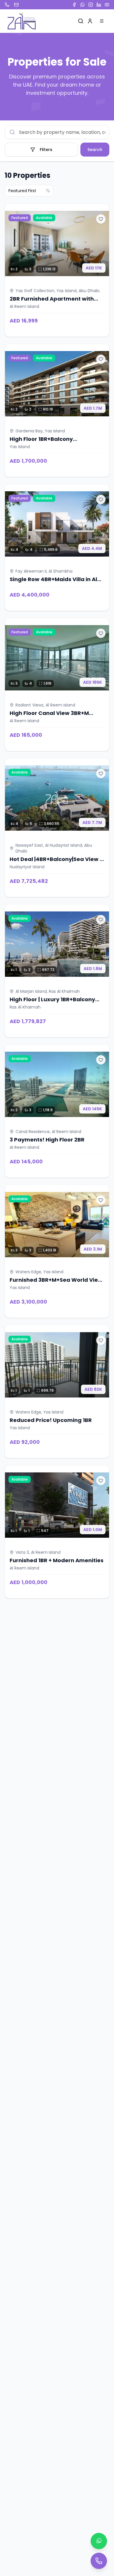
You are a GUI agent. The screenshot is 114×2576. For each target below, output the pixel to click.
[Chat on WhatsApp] (99, 2541)
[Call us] (99, 2561)
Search (95, 150)
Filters (46, 150)
